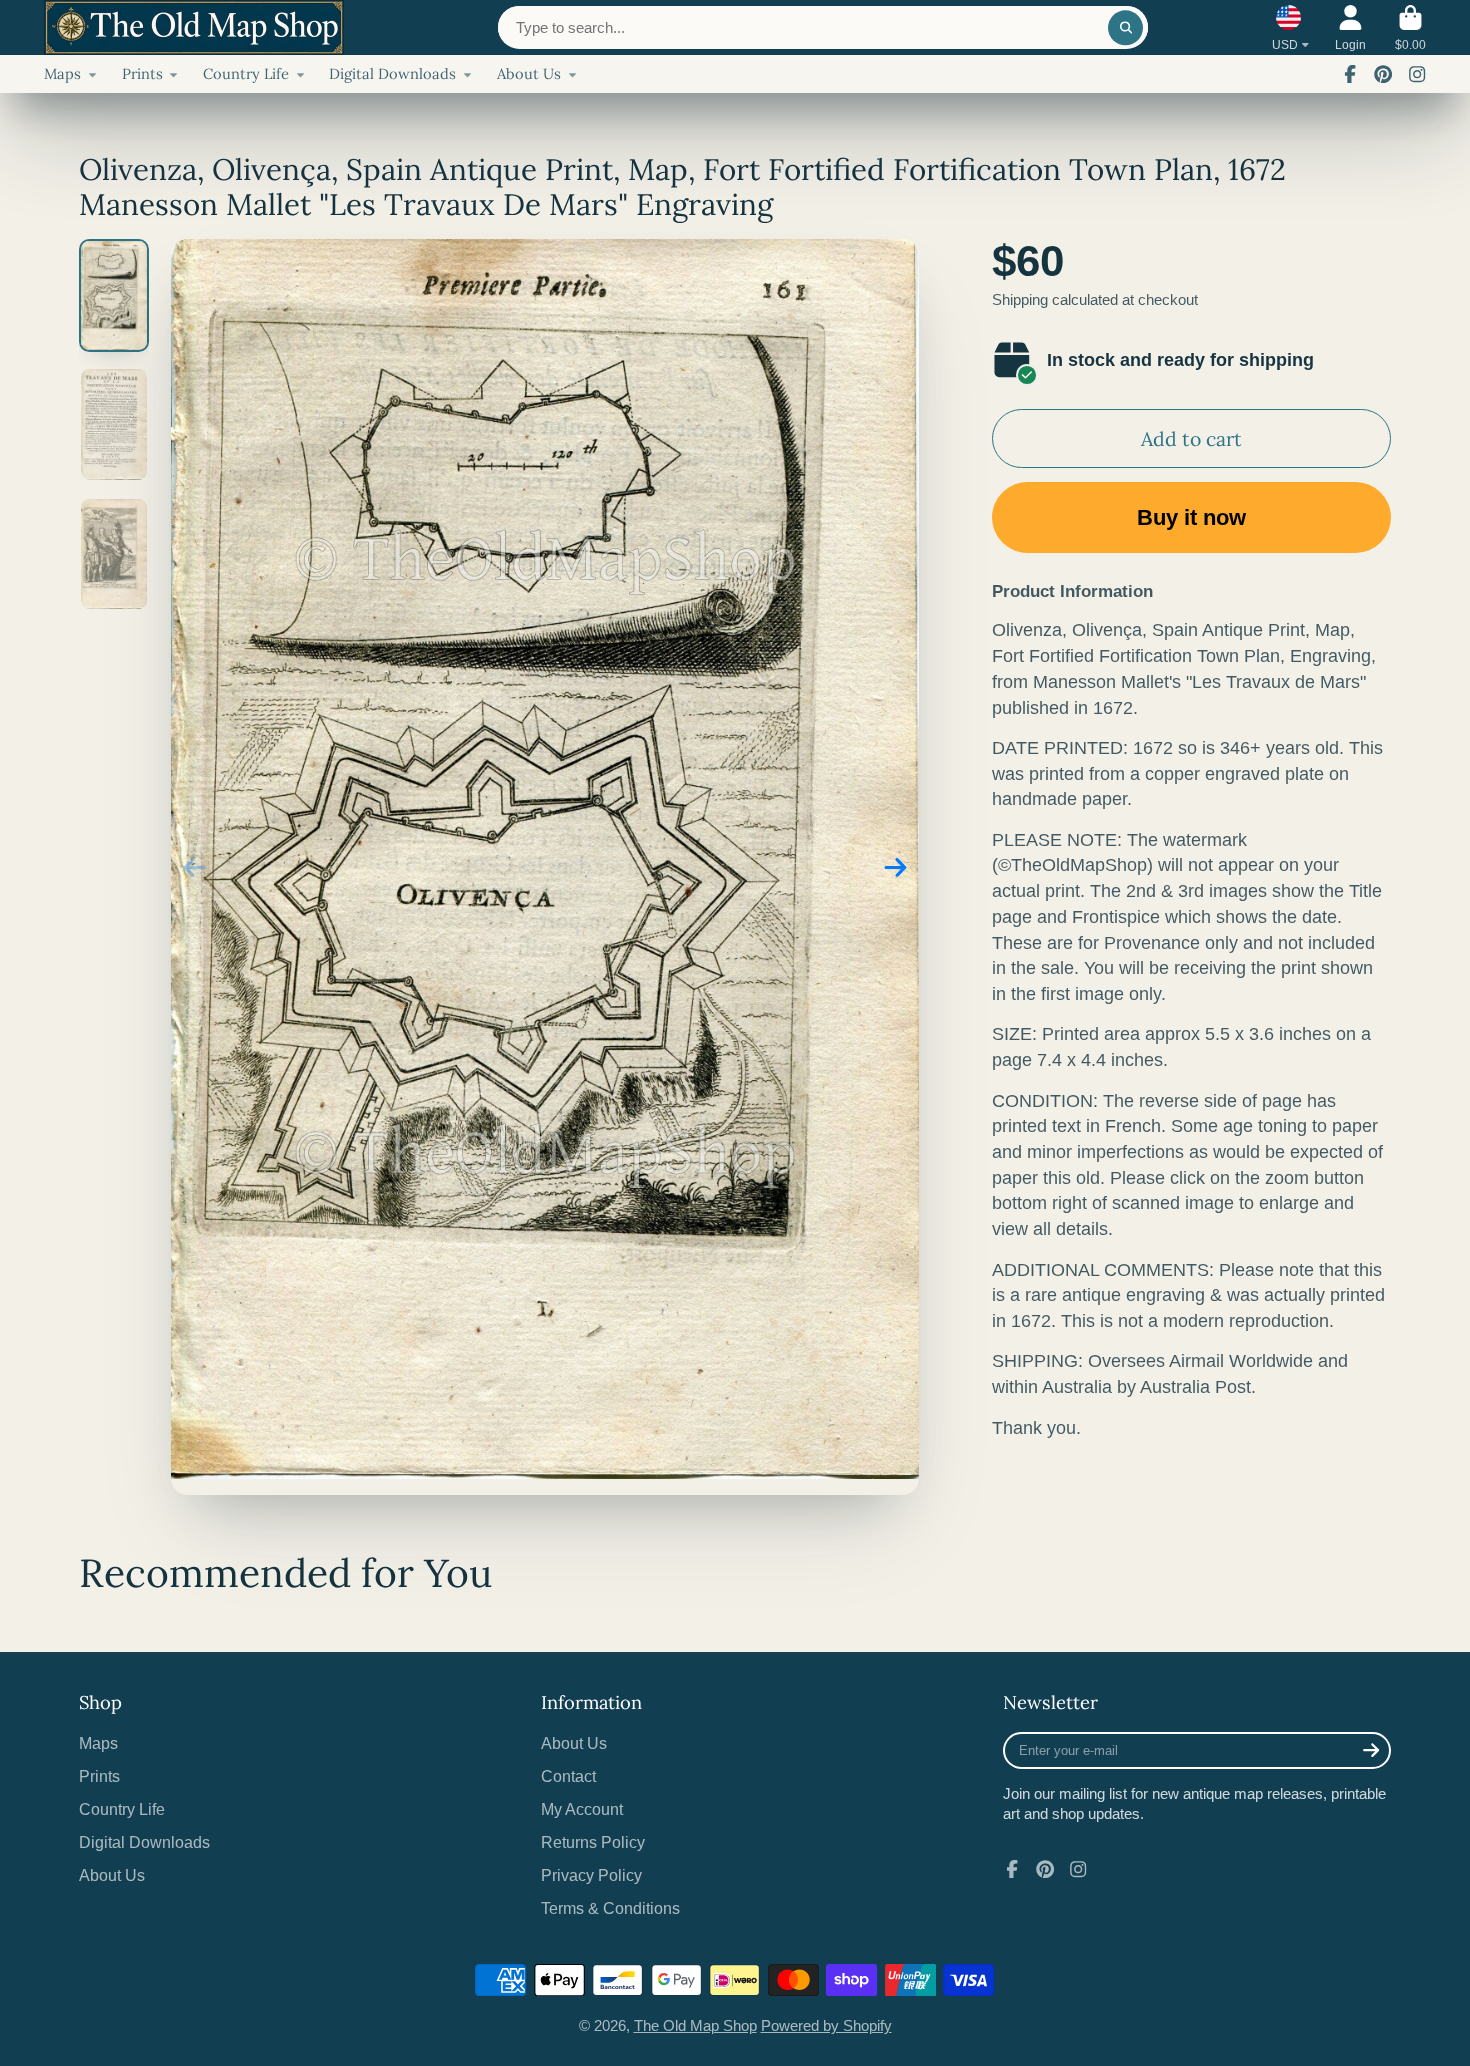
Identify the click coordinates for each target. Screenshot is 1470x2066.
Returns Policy (593, 1842)
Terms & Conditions (610, 1908)
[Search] (1125, 27)
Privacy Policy (591, 1875)
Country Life (246, 73)
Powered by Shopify (826, 2026)
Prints (142, 73)
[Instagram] (1417, 74)
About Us (529, 73)
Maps (62, 73)
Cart (1410, 28)
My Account (582, 1809)
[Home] (194, 27)
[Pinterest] (1383, 74)
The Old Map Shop (695, 2026)
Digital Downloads (392, 73)
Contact (568, 1776)
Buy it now (1191, 517)
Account (1350, 28)
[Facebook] (1350, 74)
